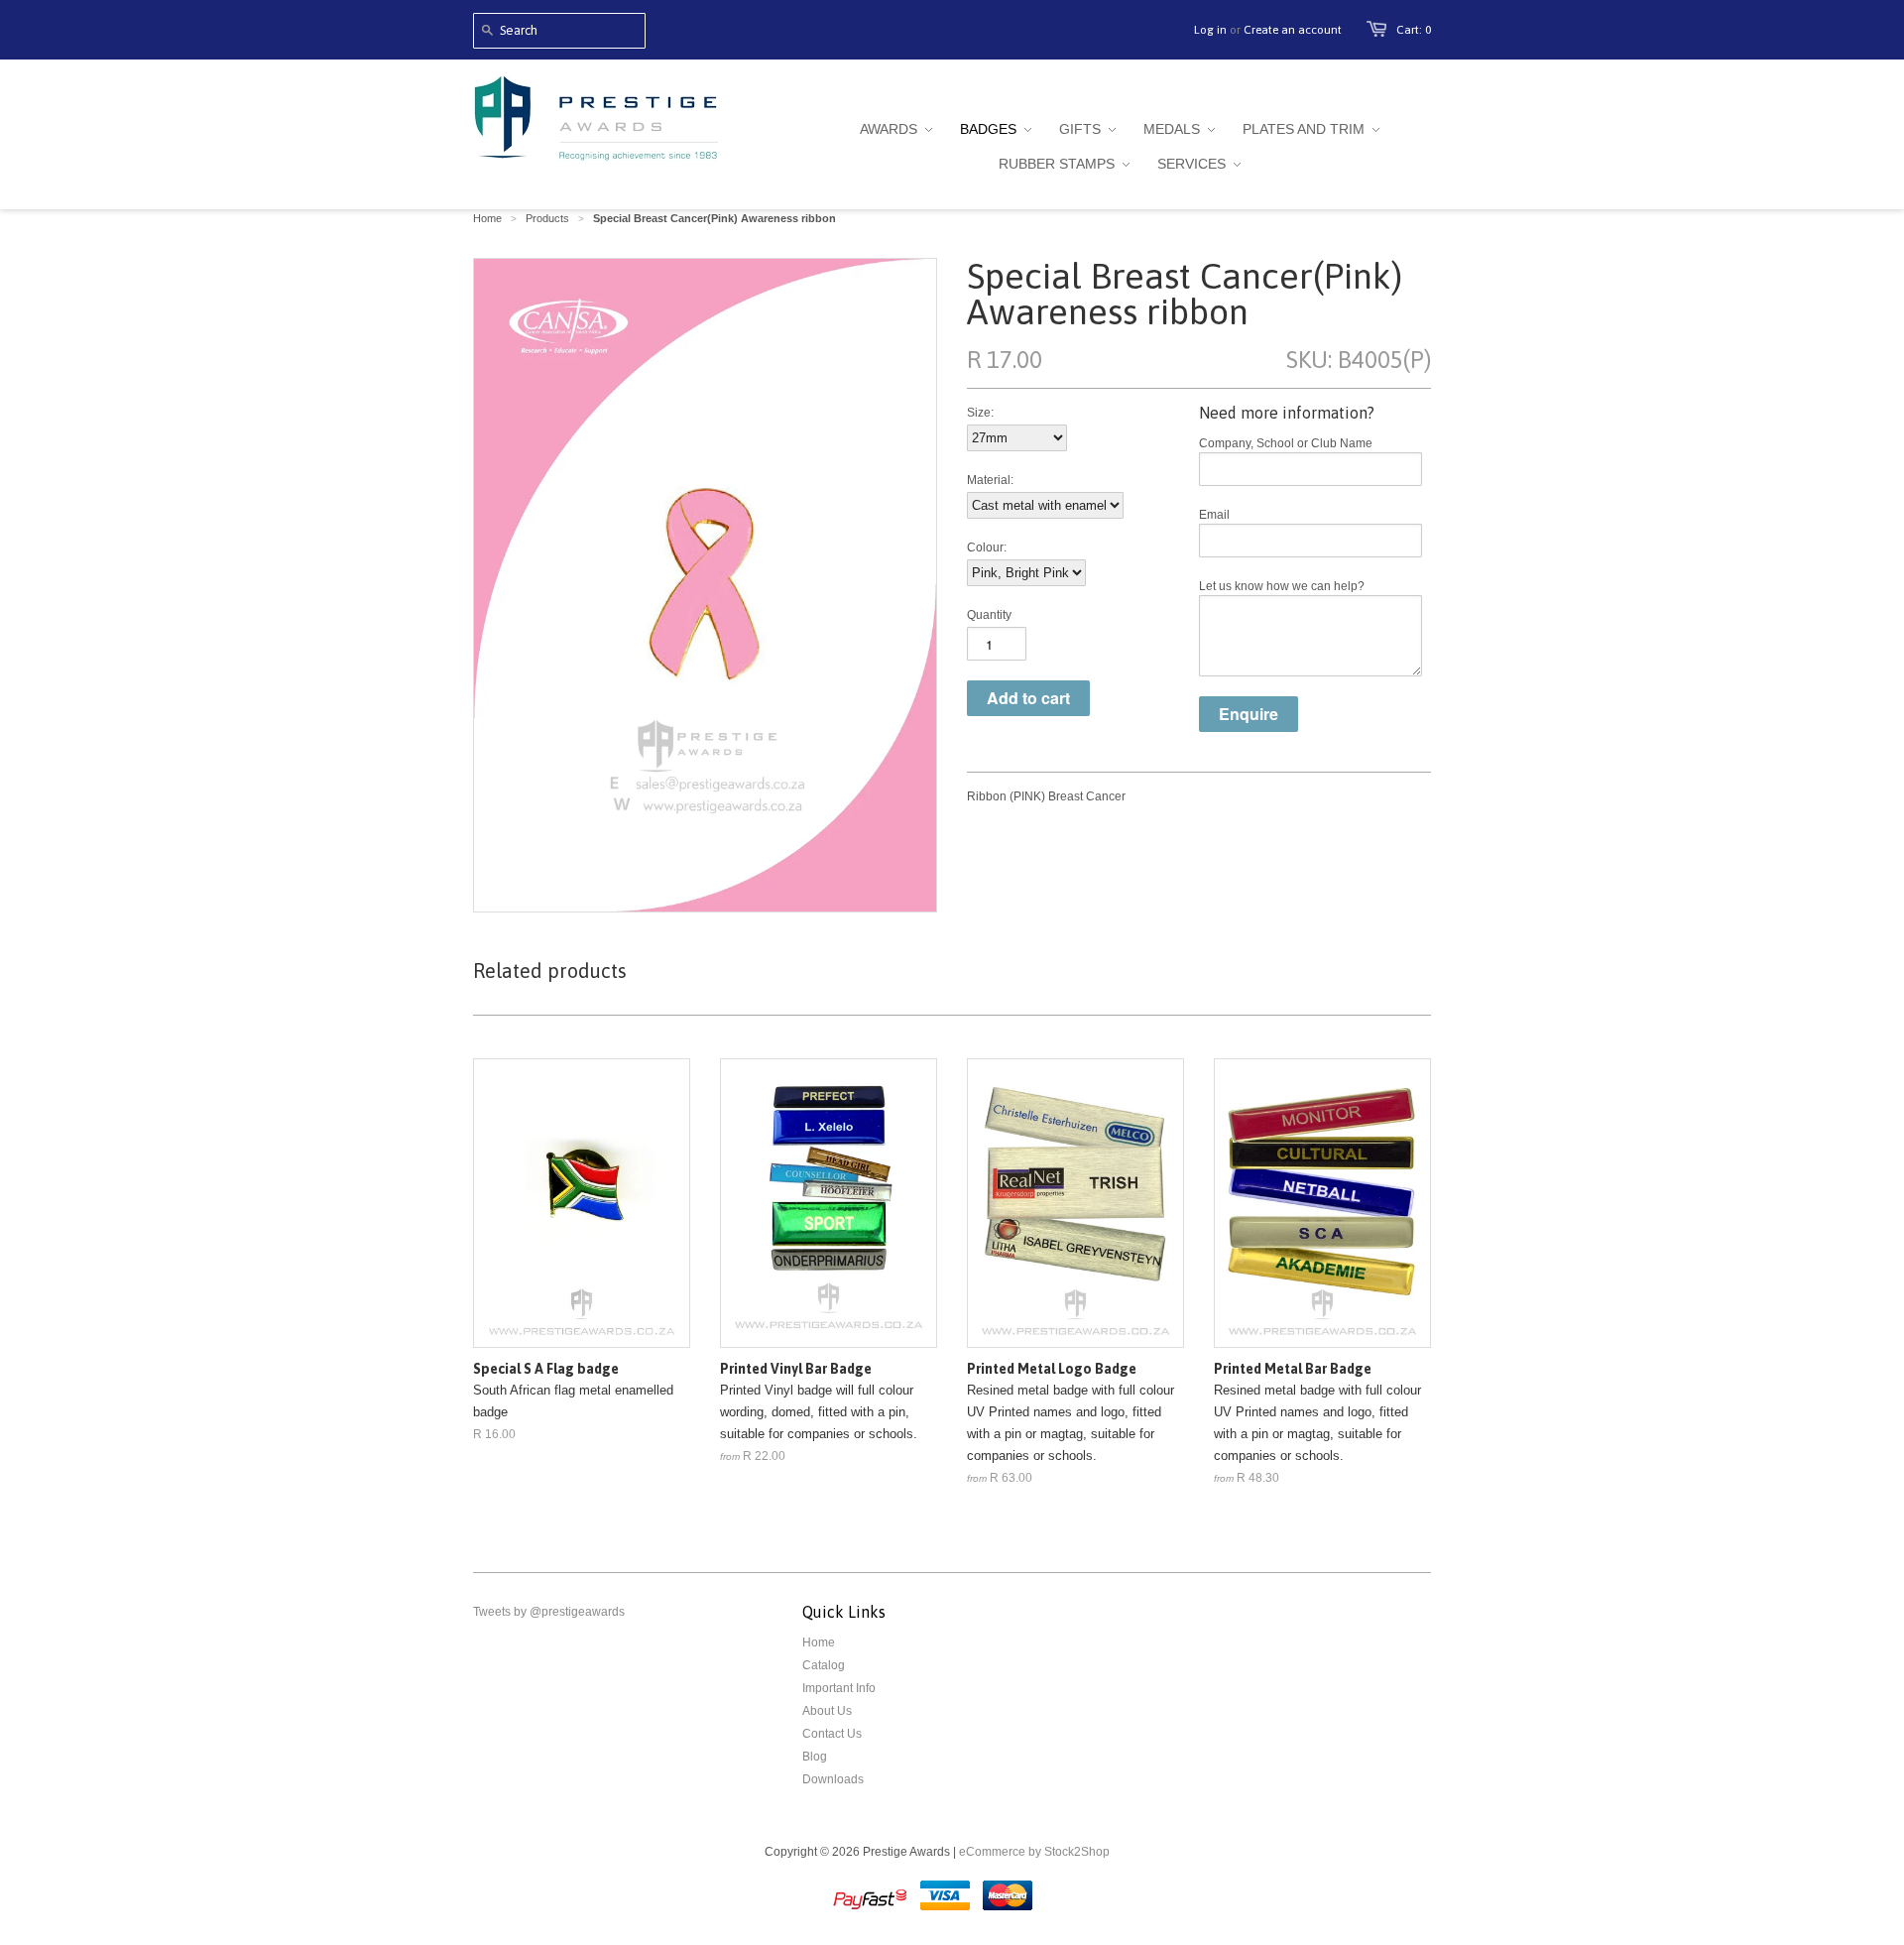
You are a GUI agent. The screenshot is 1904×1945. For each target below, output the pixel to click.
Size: (980, 413)
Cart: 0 (1414, 30)
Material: (990, 480)
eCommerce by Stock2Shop (1034, 1852)
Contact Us (832, 1734)
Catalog (824, 1665)
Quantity (989, 615)
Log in (1210, 30)
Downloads (833, 1779)
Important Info (839, 1688)
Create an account (1293, 30)
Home (819, 1642)
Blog (815, 1757)
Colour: (987, 547)
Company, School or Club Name (1286, 443)
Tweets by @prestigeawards (549, 1612)
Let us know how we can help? (1282, 586)
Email (1214, 515)
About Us (827, 1711)
